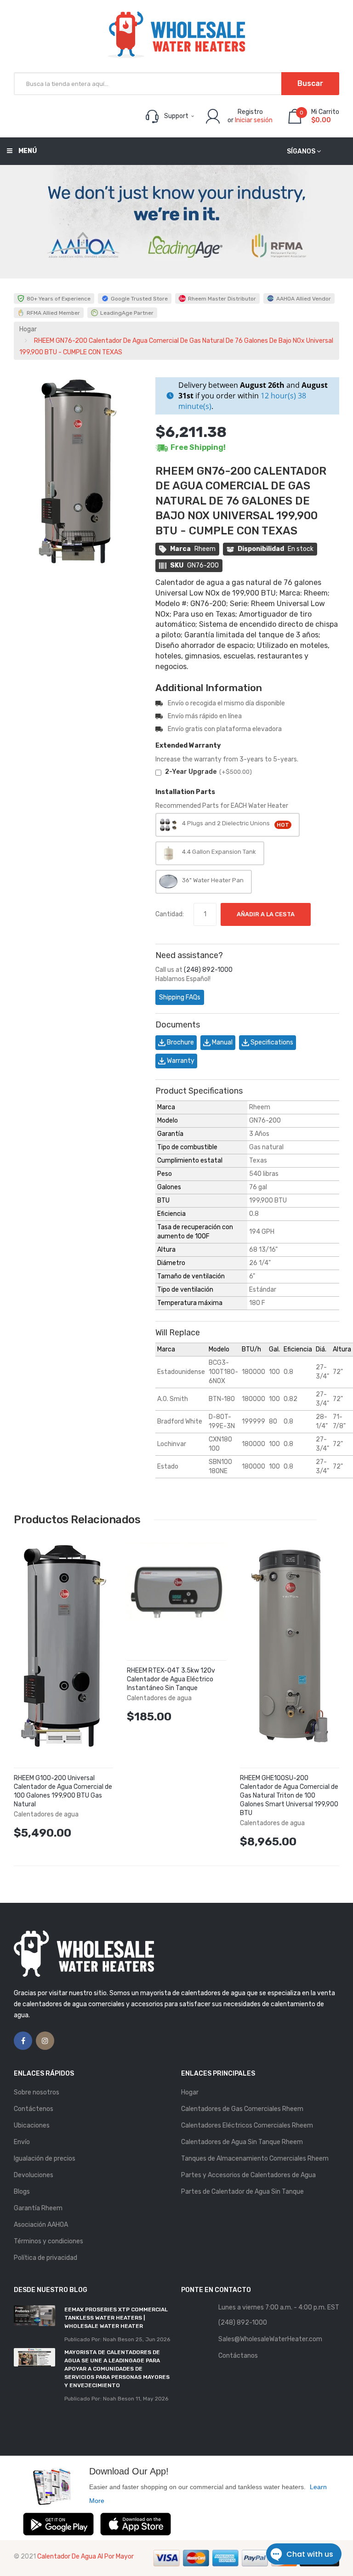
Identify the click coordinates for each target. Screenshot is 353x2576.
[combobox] (176, 84)
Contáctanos (238, 2356)
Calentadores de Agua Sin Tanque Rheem (242, 2142)
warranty (180, 1061)
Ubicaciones (32, 2125)
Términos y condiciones (48, 2241)
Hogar (28, 329)
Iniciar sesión (254, 120)
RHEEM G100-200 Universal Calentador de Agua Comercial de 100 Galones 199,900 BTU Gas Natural (63, 1791)
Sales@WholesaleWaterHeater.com (270, 2339)
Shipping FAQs (180, 997)
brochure (180, 1042)
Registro (250, 112)
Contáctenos (34, 2109)
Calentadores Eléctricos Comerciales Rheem (247, 2125)
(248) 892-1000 (208, 970)
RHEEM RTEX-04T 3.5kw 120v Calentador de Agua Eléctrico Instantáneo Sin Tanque (171, 1679)
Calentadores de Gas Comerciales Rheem (242, 2109)
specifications (271, 1042)
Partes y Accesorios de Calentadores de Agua (248, 2175)
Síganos (301, 151)
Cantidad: (170, 914)
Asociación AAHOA (41, 2225)
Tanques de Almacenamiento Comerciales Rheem (255, 2159)
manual (222, 1042)
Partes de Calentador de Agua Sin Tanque (242, 2192)
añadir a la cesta (266, 914)
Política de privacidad (46, 2258)
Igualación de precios (45, 2159)
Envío (22, 2142)
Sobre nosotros (37, 2092)
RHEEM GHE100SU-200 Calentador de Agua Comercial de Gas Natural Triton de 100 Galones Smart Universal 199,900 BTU (289, 1796)
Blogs (22, 2192)
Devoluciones (34, 2175)
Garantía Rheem (38, 2208)
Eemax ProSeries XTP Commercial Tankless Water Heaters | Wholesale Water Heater (116, 2318)
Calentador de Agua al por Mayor (85, 2556)
